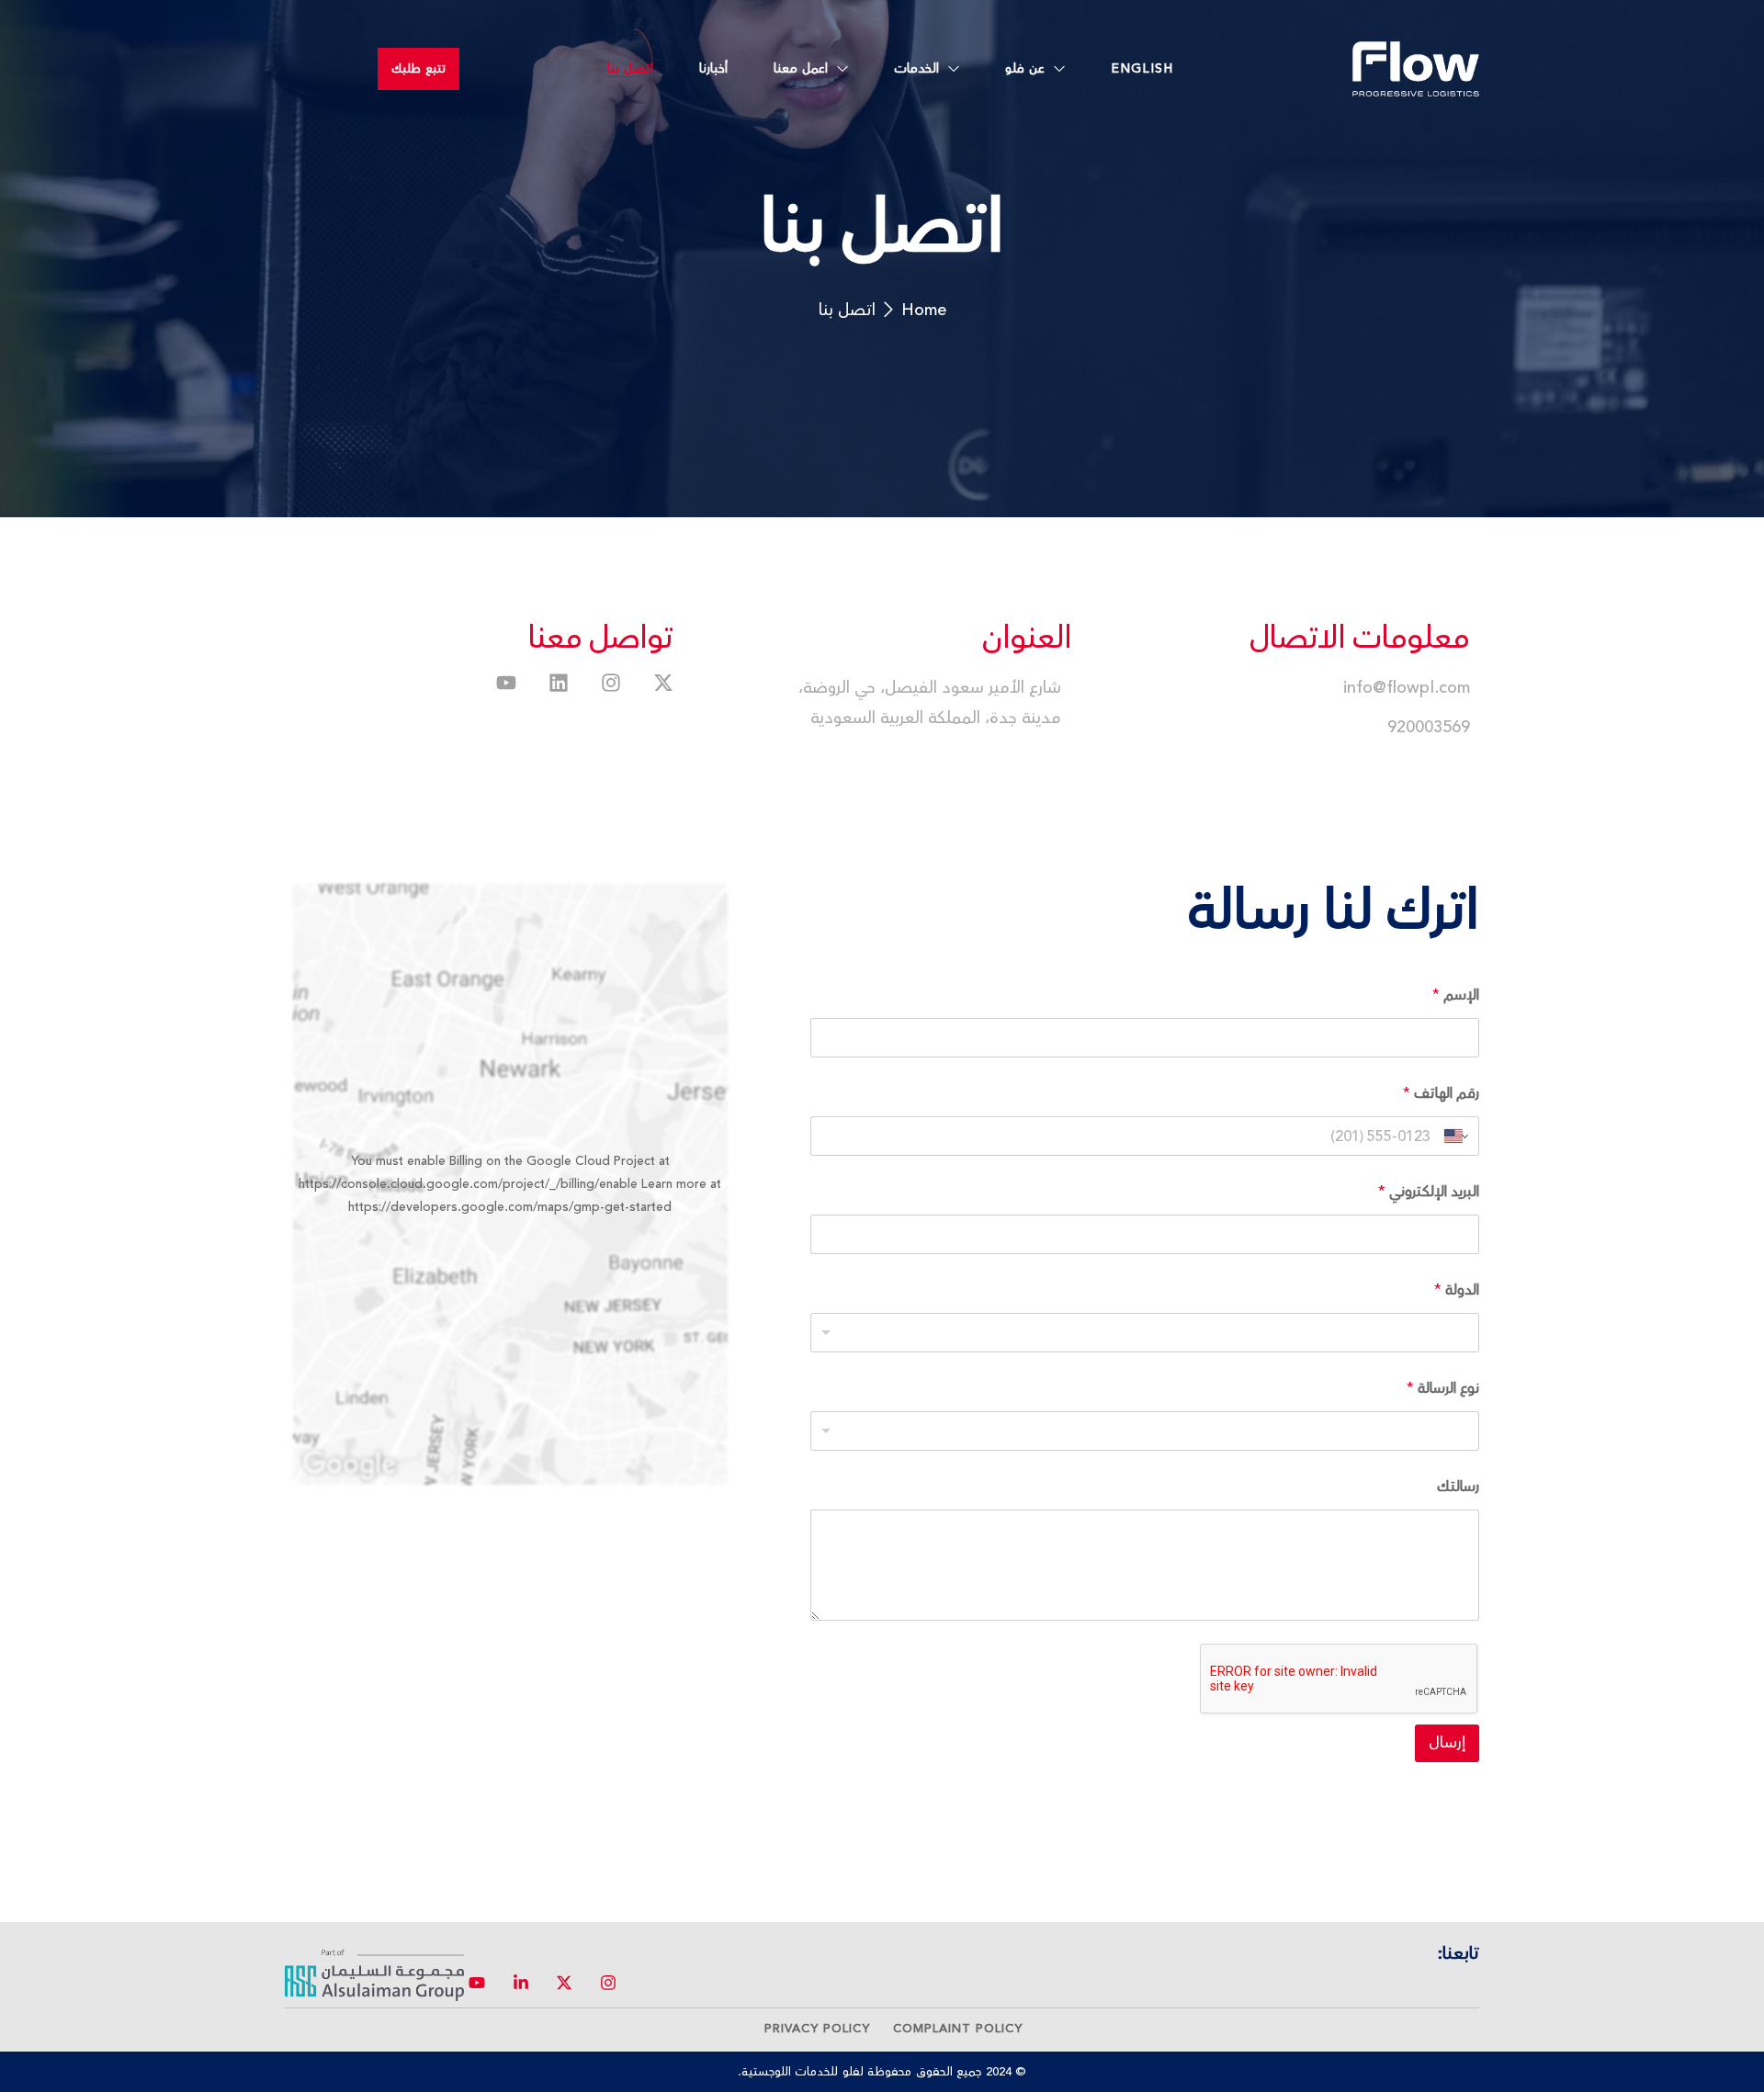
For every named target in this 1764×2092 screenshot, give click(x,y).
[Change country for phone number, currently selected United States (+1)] (1458, 1136)
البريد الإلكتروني (1429, 1192)
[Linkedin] (559, 683)
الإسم (1456, 995)
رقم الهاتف (1441, 1094)
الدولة (1457, 1290)
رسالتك (1458, 1487)
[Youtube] (506, 683)
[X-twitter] (663, 683)
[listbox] (1145, 1333)
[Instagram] (611, 683)
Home (924, 310)
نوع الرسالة (1443, 1389)
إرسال (1447, 1743)
